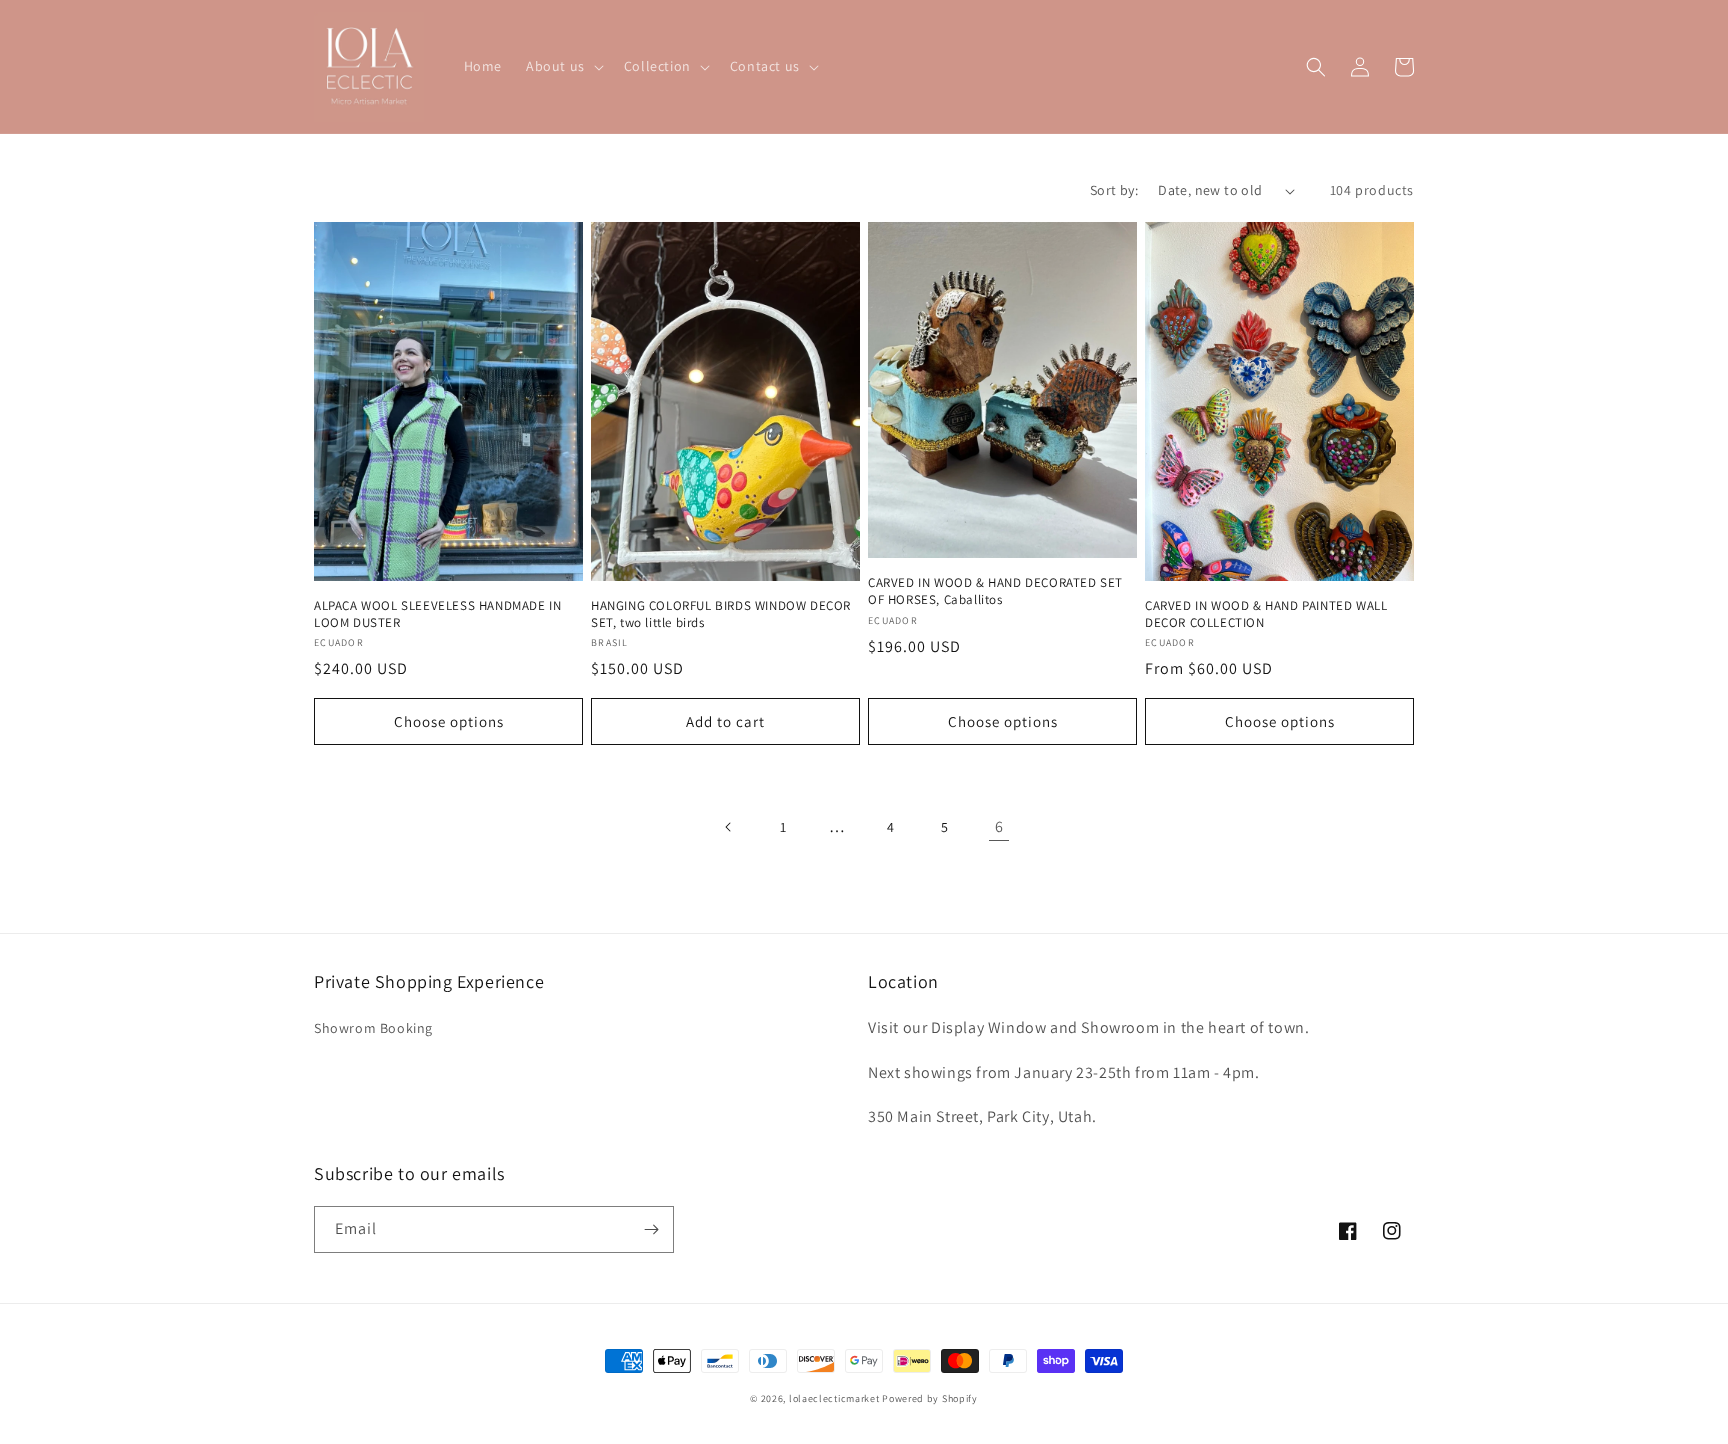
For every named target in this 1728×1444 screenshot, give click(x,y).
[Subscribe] (651, 1229)
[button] (563, 66)
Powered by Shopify (930, 1398)
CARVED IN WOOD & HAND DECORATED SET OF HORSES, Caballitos (995, 591)
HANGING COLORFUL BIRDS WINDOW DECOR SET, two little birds (721, 614)
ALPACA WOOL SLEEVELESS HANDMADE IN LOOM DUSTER (437, 614)
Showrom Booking (373, 1028)
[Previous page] (729, 827)
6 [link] (999, 826)
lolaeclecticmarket (834, 1398)
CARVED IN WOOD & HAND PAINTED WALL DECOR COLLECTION (1266, 614)
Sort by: (1114, 190)
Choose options (449, 721)
